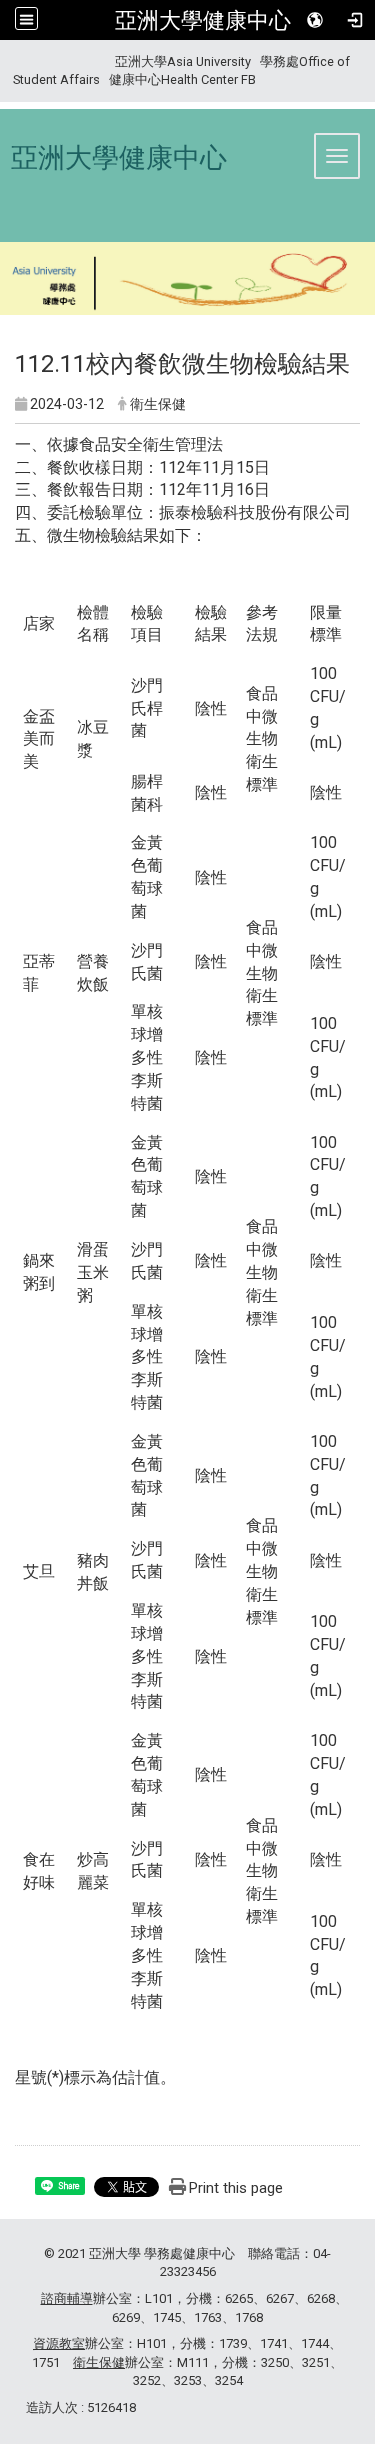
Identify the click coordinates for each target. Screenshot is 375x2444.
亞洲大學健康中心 (203, 20)
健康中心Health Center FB (182, 79)
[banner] (187, 281)
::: (5, 61)
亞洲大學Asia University (183, 61)
